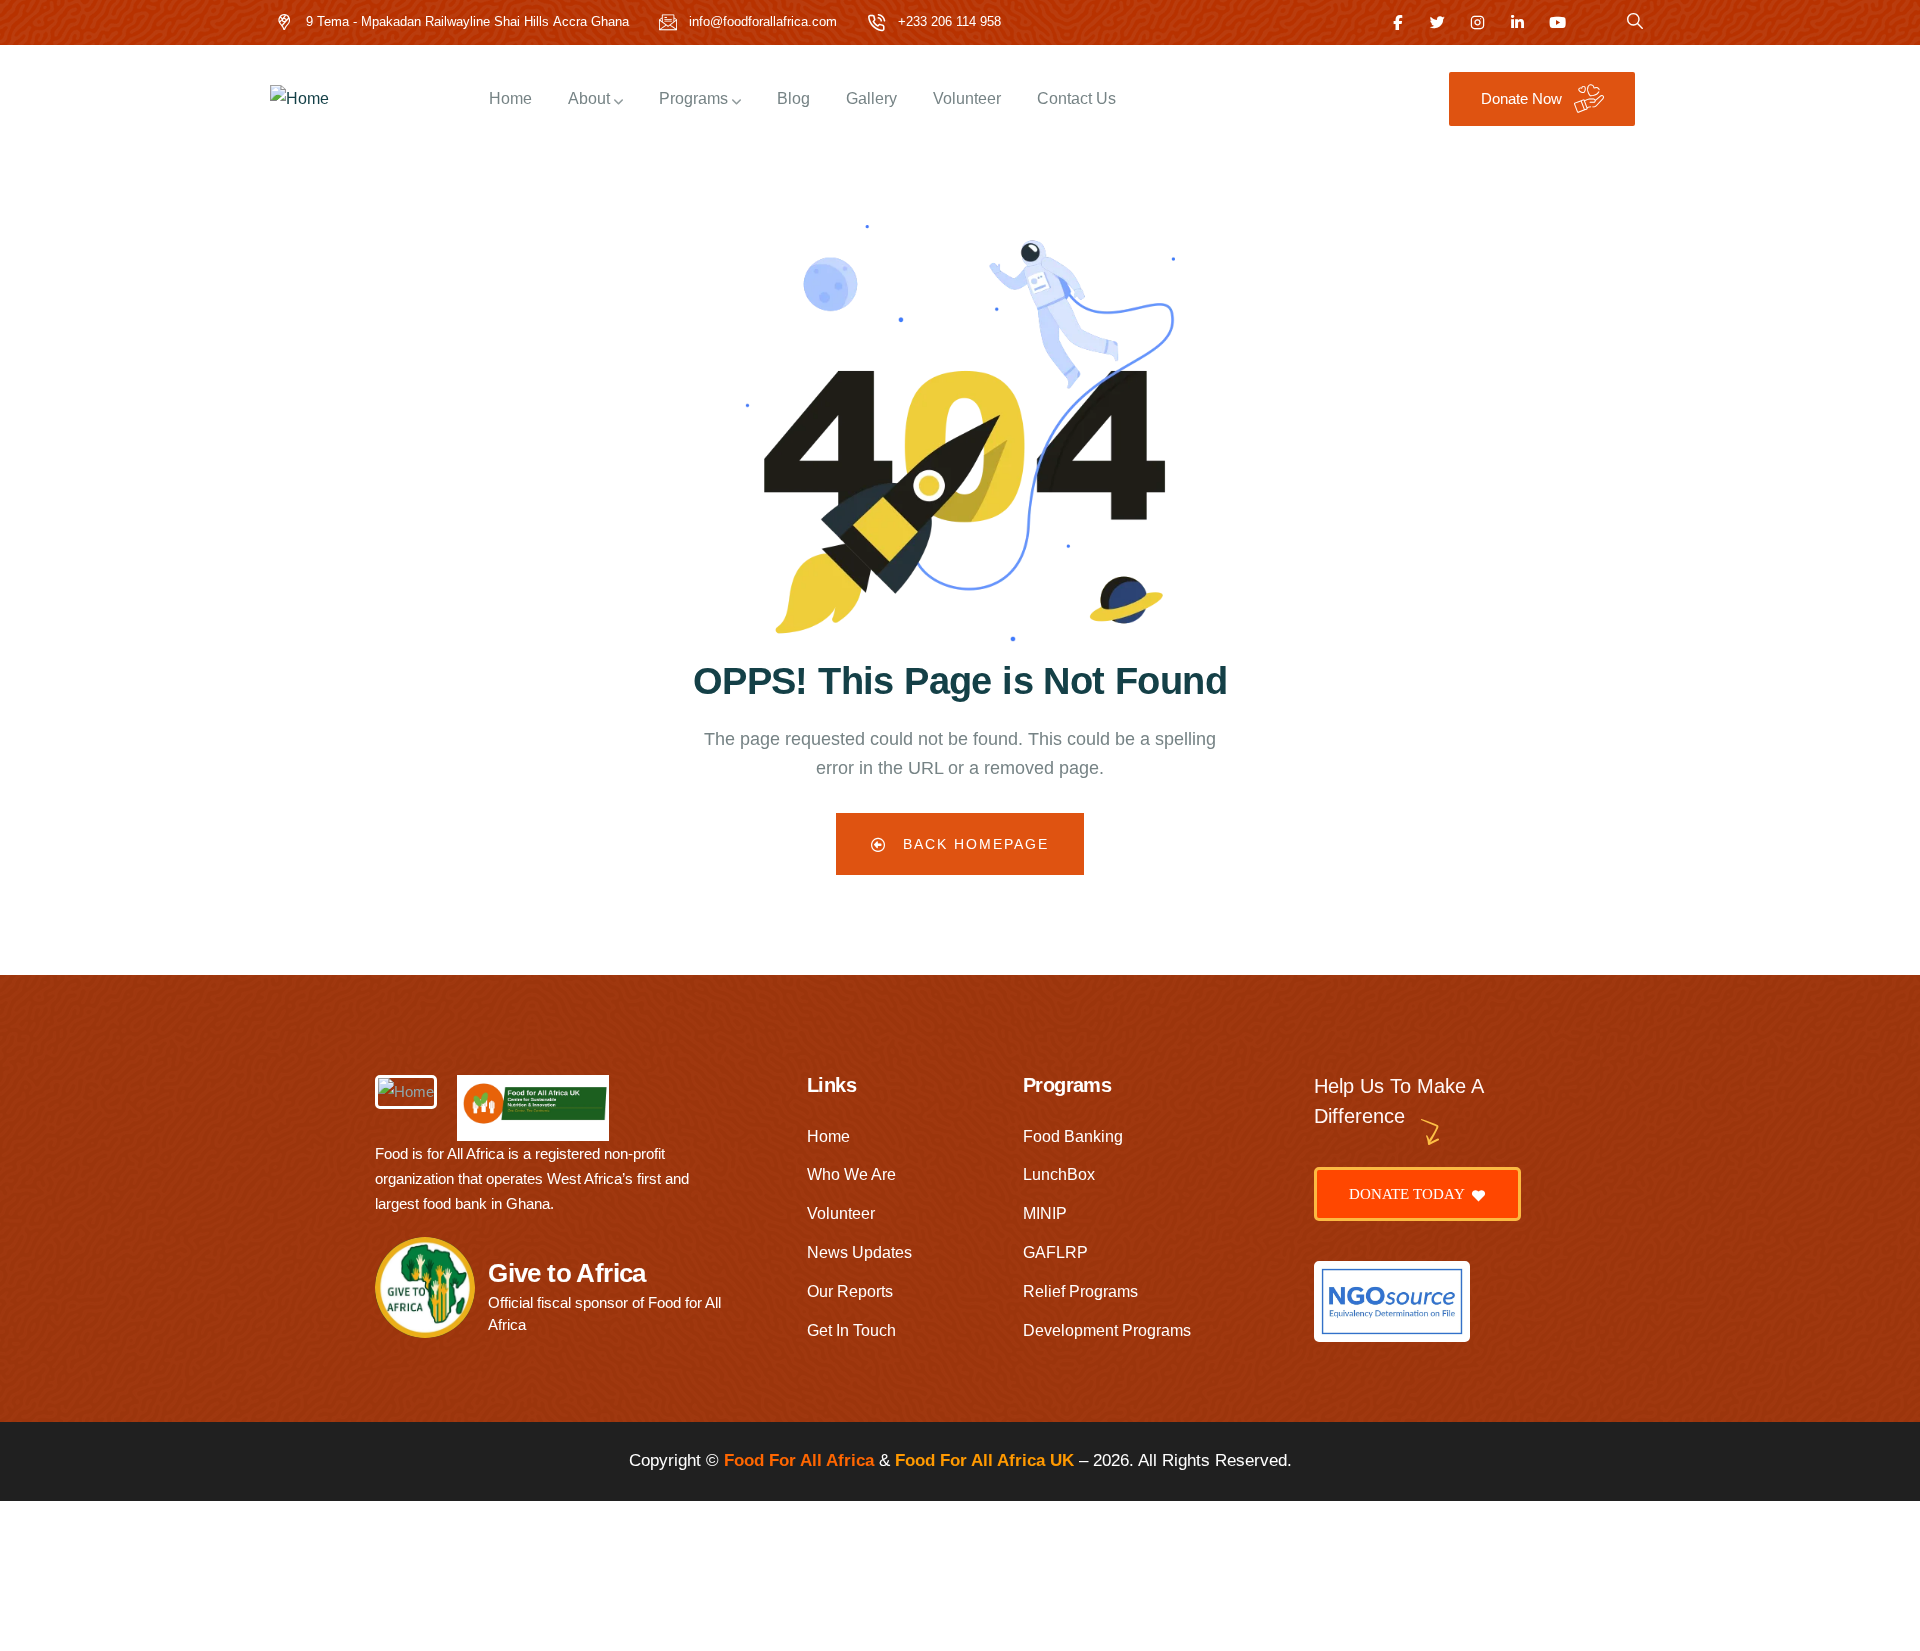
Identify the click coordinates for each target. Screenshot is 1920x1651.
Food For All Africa (799, 1460)
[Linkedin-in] (1517, 22)
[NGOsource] (1392, 1301)
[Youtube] (1557, 22)
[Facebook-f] (1397, 22)
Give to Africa (567, 1273)
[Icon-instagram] (1477, 22)
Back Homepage (973, 844)
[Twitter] (1437, 22)
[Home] (299, 99)
